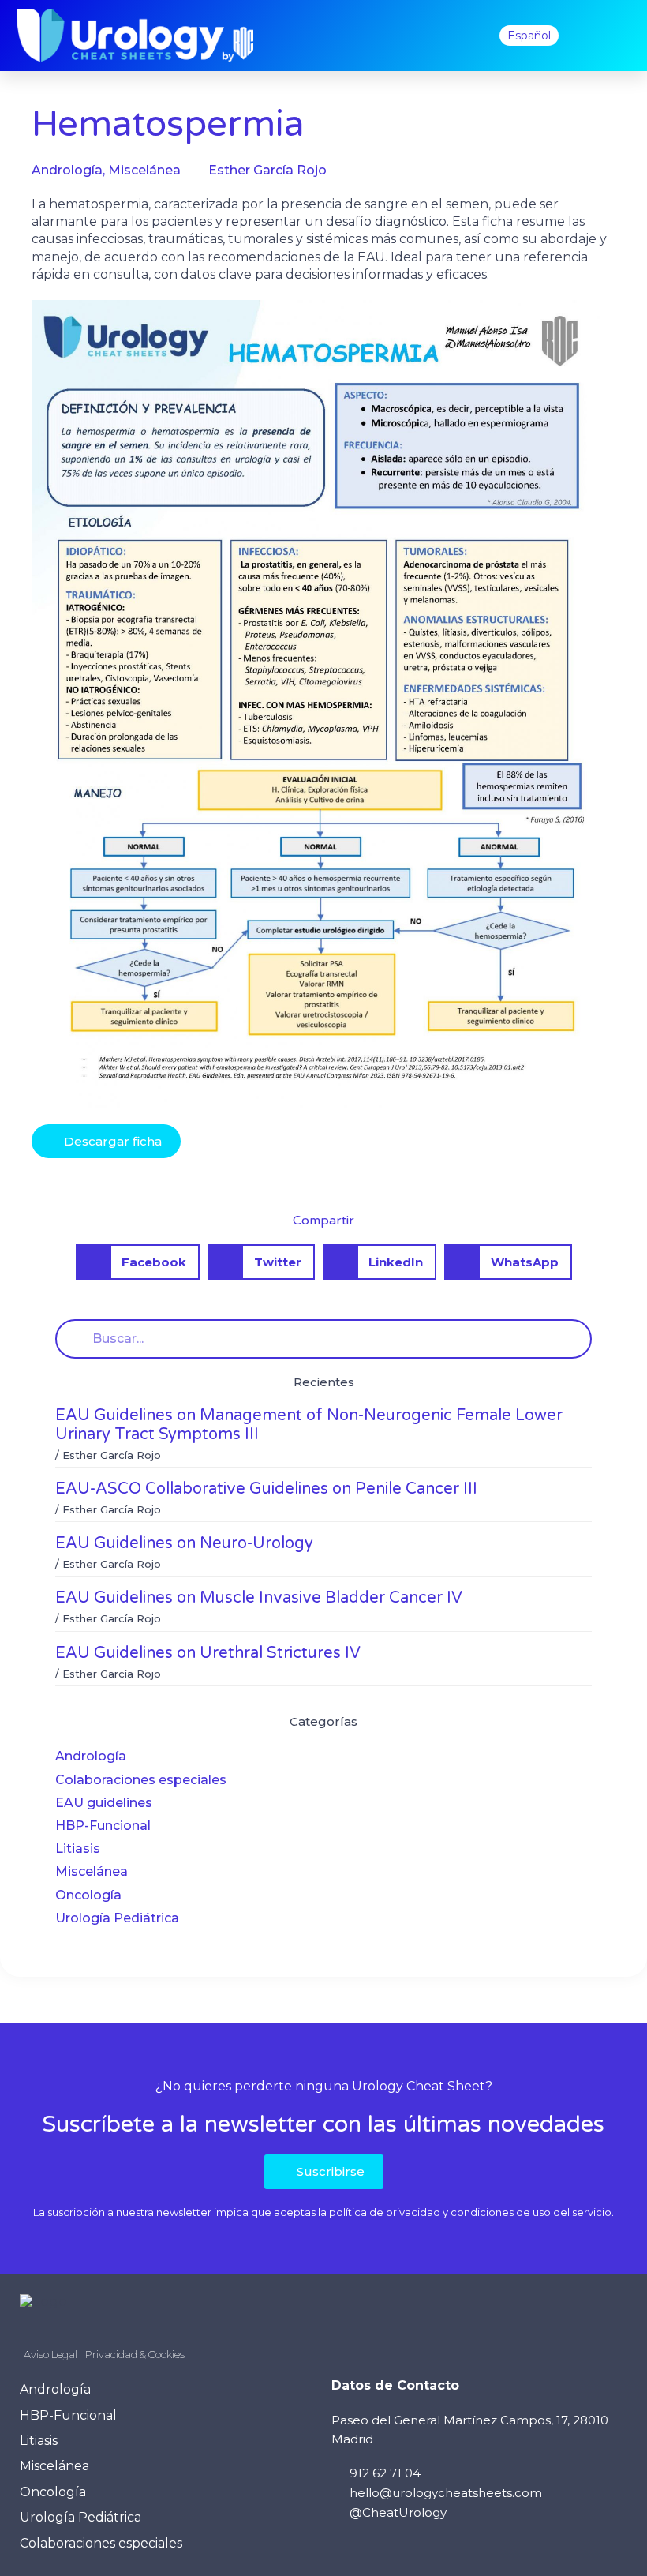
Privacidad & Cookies (135, 2354)
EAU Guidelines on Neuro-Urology (184, 1543)
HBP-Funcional (103, 1826)
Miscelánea (92, 1871)
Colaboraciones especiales (141, 1780)
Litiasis (78, 1849)
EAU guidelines (104, 1803)
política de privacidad (385, 2212)
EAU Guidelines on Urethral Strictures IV (208, 1653)
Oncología (88, 1895)
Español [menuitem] (529, 36)
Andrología (91, 1756)
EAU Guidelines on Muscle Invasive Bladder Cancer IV (259, 1598)
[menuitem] (529, 36)
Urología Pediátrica (117, 1918)
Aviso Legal (50, 2354)
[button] (466, 36)
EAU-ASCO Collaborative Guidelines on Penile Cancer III (266, 1489)
